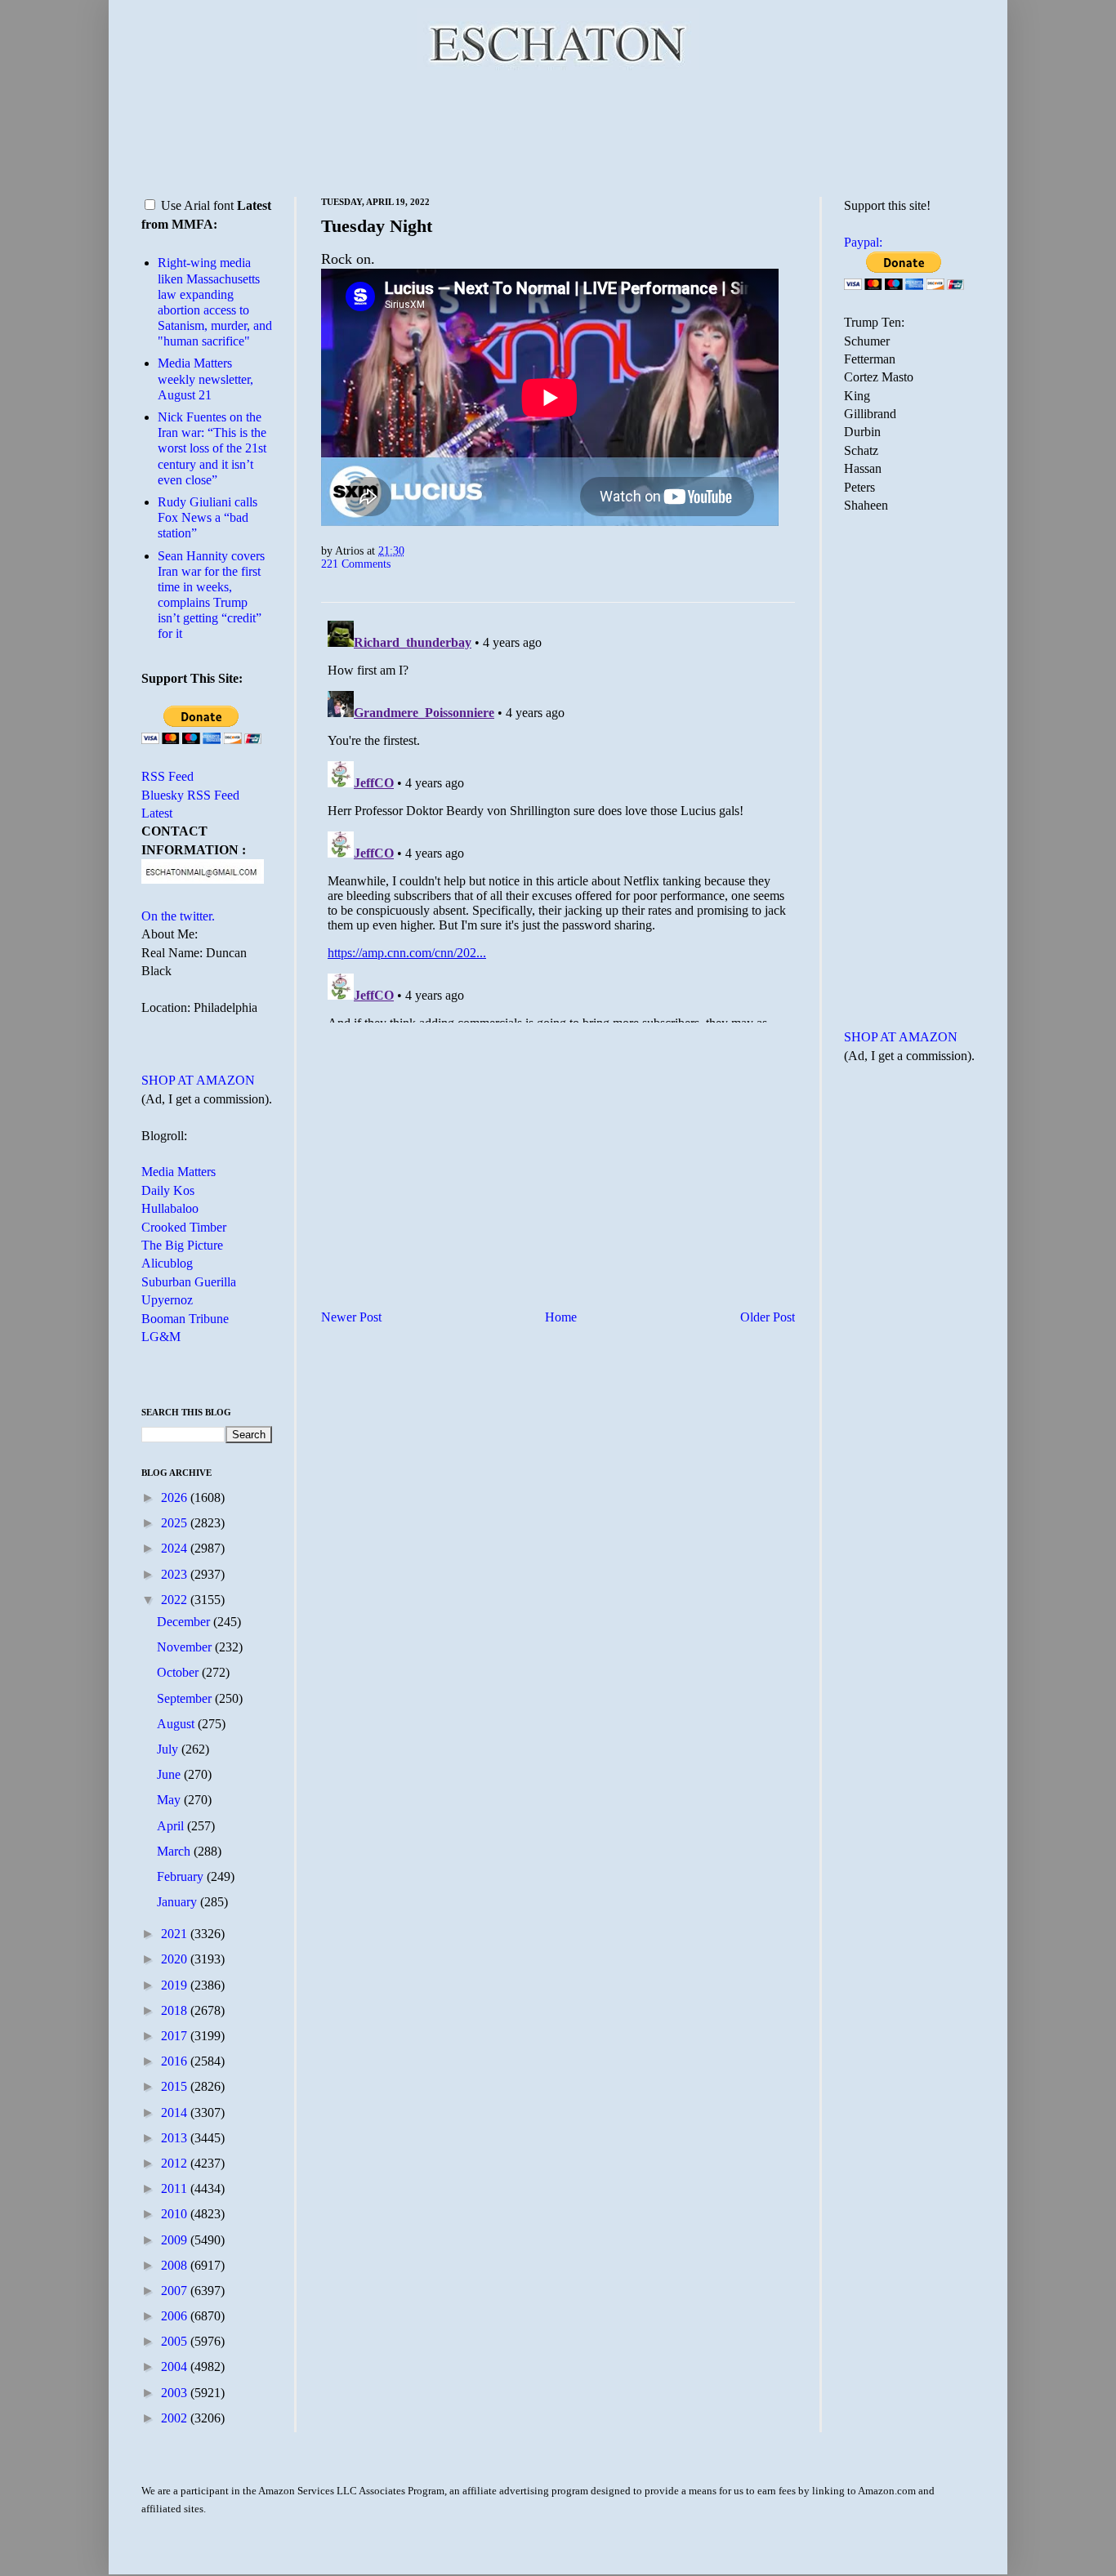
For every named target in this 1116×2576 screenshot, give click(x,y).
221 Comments (356, 564)
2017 (176, 2036)
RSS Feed (167, 776)
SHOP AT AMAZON (198, 1080)
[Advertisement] (558, 131)
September (186, 1698)
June (170, 1774)
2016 (176, 2061)
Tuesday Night (377, 226)
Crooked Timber (184, 1227)
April (172, 1826)
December (185, 1622)
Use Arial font (197, 205)
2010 (176, 2214)
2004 (176, 2367)
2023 (176, 1574)
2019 (176, 1985)
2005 (176, 2341)
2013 (176, 2138)
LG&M (161, 1337)
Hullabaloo (170, 1208)
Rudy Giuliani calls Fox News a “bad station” (208, 517)
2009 (176, 2240)
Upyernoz (167, 1300)
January (179, 1902)
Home (561, 1317)
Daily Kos (168, 1190)
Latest (157, 813)
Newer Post (351, 1317)
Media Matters (179, 1172)
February (182, 1876)
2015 (176, 2086)
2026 (176, 1497)
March (175, 1851)
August (177, 1724)
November (186, 1647)
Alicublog (167, 1263)
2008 (176, 2265)
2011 (176, 2188)
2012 (176, 2163)
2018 (176, 2010)
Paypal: (863, 242)
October (179, 1672)
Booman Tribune (185, 1319)
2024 (176, 1548)
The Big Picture (182, 1245)
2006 (176, 2316)
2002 (176, 2418)
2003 (176, 2393)
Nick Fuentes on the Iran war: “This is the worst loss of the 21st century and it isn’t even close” (212, 448)
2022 (176, 1600)
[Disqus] (558, 818)
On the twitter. (178, 916)
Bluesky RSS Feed (190, 795)
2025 (176, 1523)
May (170, 1800)
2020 (176, 1959)
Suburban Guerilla (189, 1282)
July (169, 1749)
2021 (176, 1934)
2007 (176, 2291)
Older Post (768, 1317)
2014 (176, 2112)
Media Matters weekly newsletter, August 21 (205, 379)
